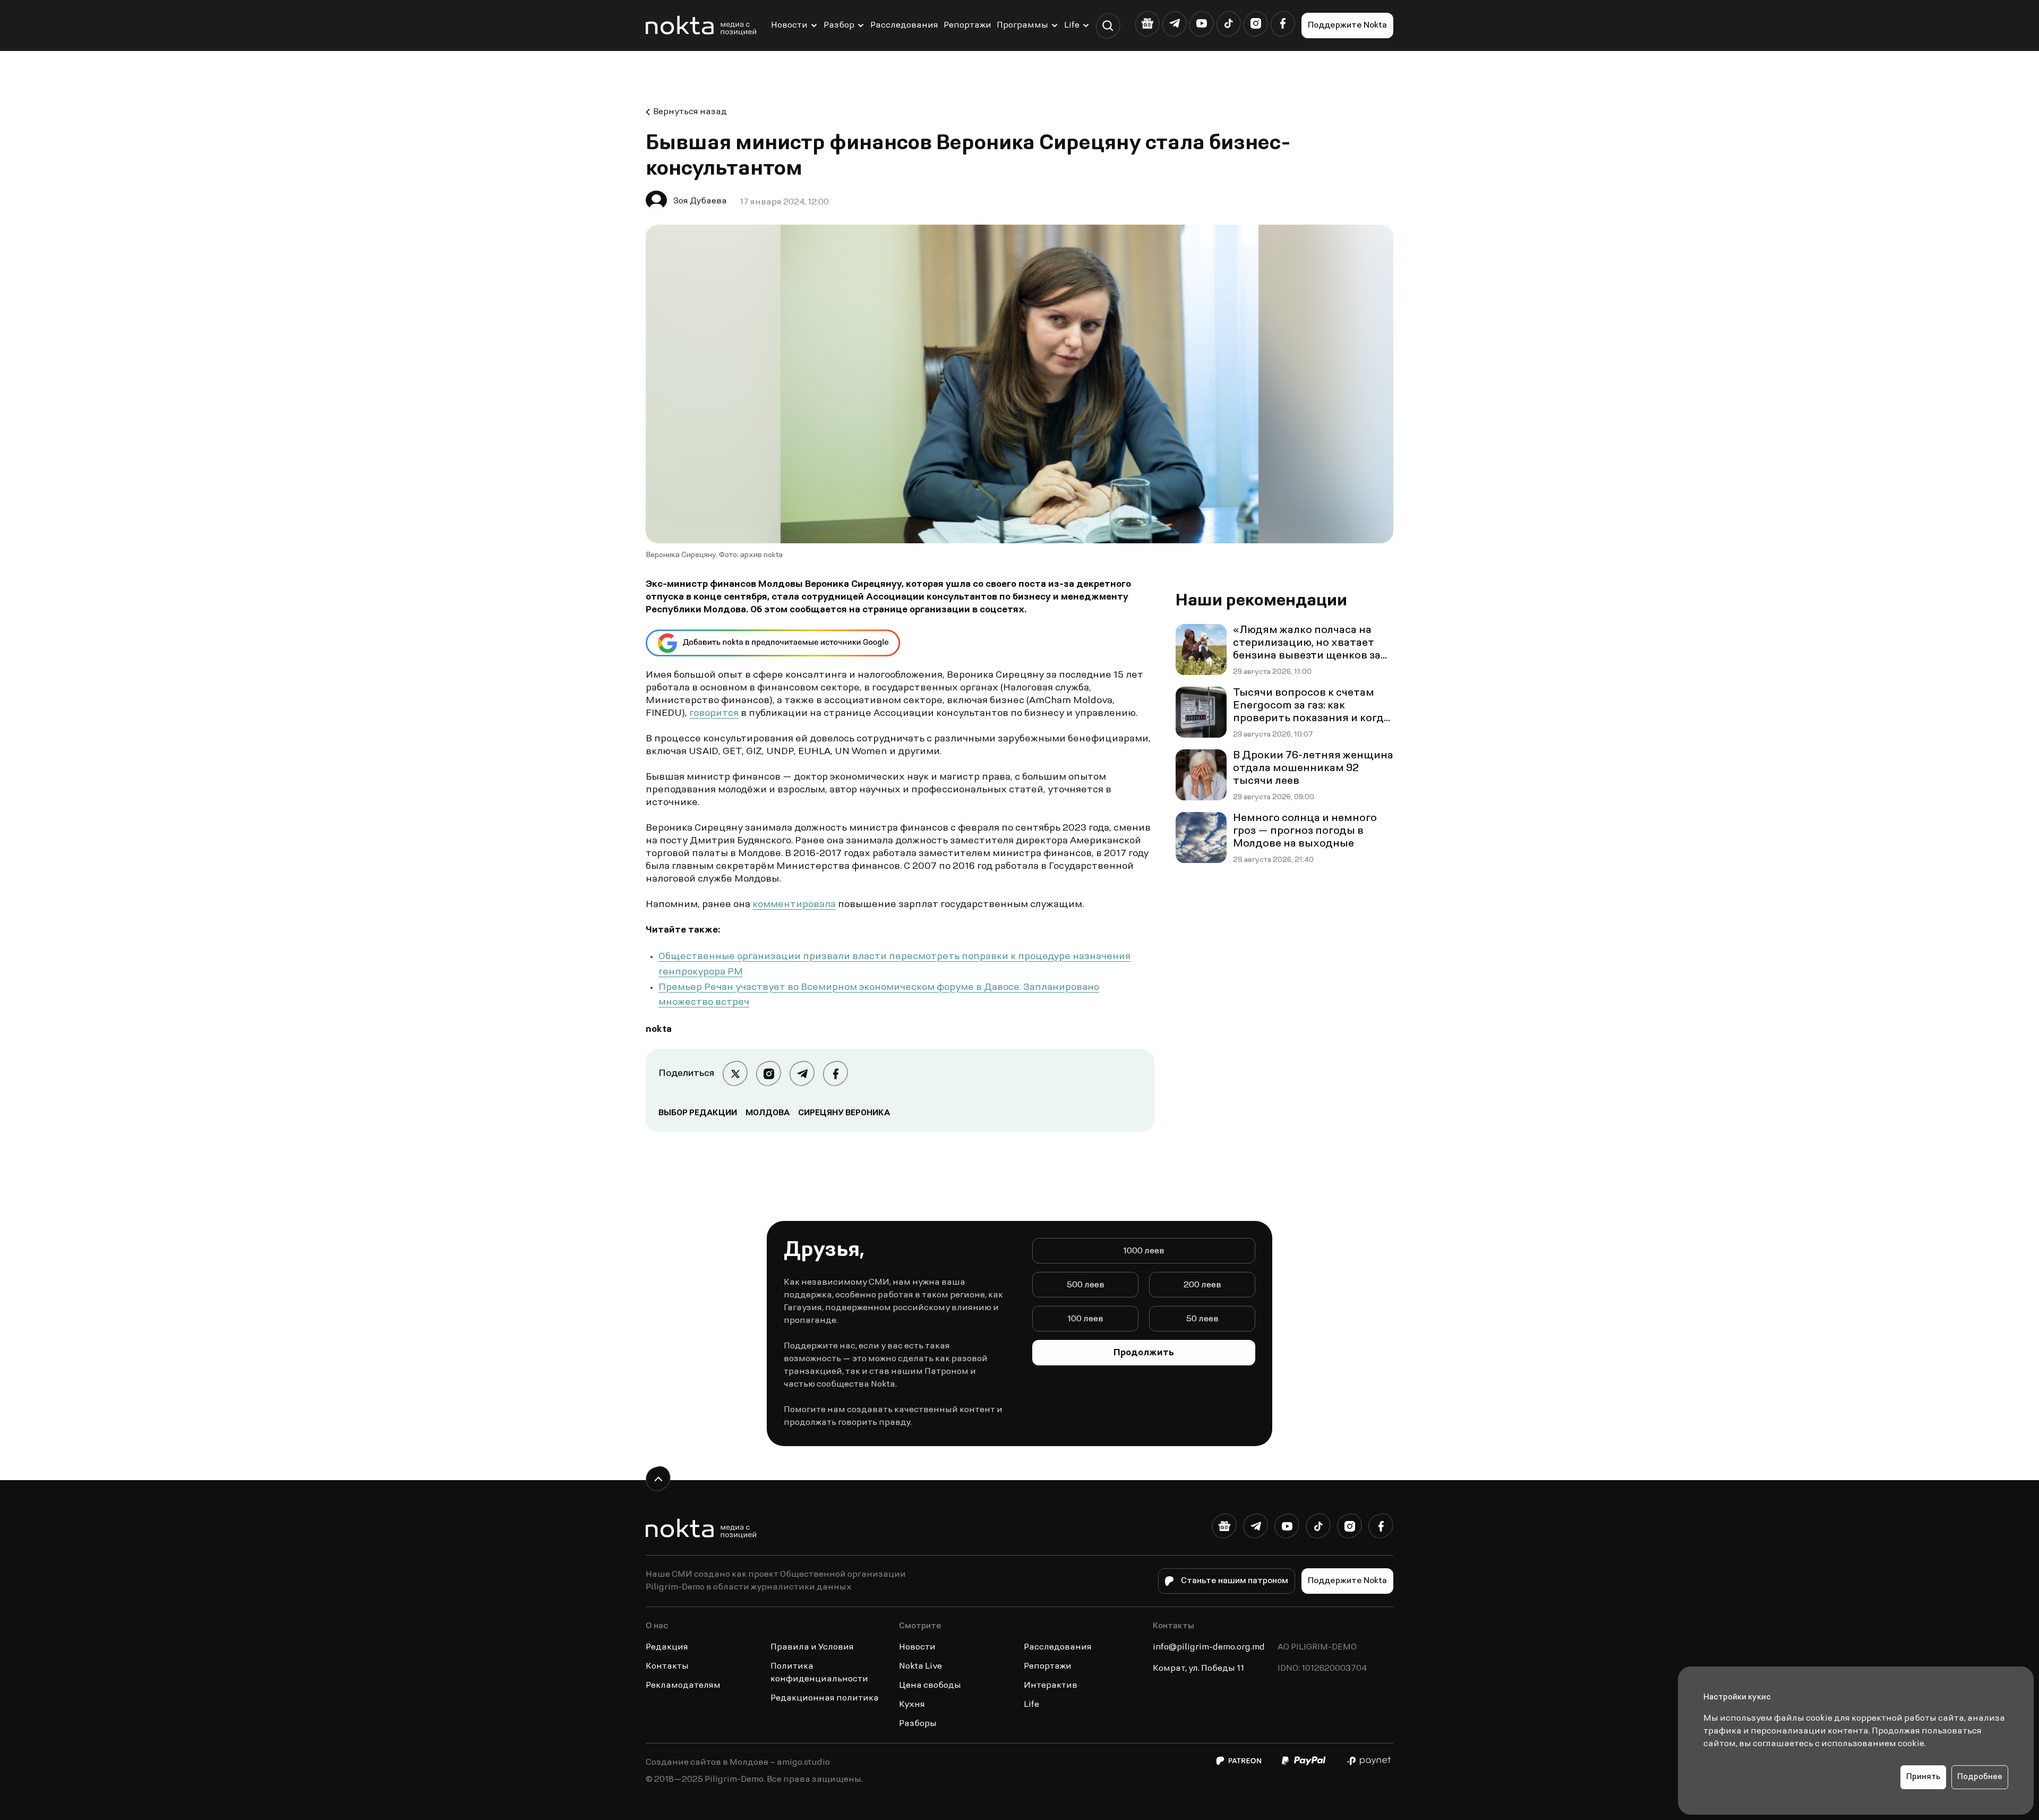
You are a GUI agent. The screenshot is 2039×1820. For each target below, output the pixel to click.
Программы (1022, 25)
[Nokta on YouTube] (1201, 24)
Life (1072, 25)
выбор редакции (698, 1113)
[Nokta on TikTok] (1228, 24)
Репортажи (967, 25)
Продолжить (1144, 1353)
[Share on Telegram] (802, 1074)
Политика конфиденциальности (819, 1673)
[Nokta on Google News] (1147, 24)
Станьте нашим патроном (1235, 1581)
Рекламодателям (683, 1686)
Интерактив (1051, 1686)
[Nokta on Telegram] (1174, 24)
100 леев (1085, 1319)
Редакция (667, 1647)
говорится (714, 714)
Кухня (912, 1705)
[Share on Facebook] (836, 1074)
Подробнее (1980, 1777)
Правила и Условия (812, 1647)
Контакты (667, 1667)
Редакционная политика (825, 1698)
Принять (1923, 1777)
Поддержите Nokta (1347, 25)
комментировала (794, 905)
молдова (768, 1113)
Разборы (918, 1724)
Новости (789, 25)
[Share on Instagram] (769, 1074)
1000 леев (1144, 1251)
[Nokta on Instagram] (1256, 24)
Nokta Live (920, 1667)
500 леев (1086, 1285)
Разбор (839, 25)
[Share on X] (735, 1074)
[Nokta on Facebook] (1283, 24)
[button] (1108, 26)
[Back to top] (658, 1479)
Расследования (904, 25)
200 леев (1202, 1285)
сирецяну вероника (844, 1113)
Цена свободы (930, 1686)
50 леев (1202, 1319)
